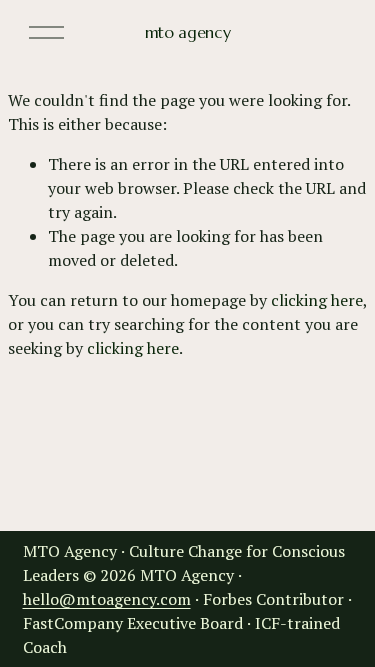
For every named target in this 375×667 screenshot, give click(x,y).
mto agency (188, 32)
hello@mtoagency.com (107, 599)
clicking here (317, 300)
